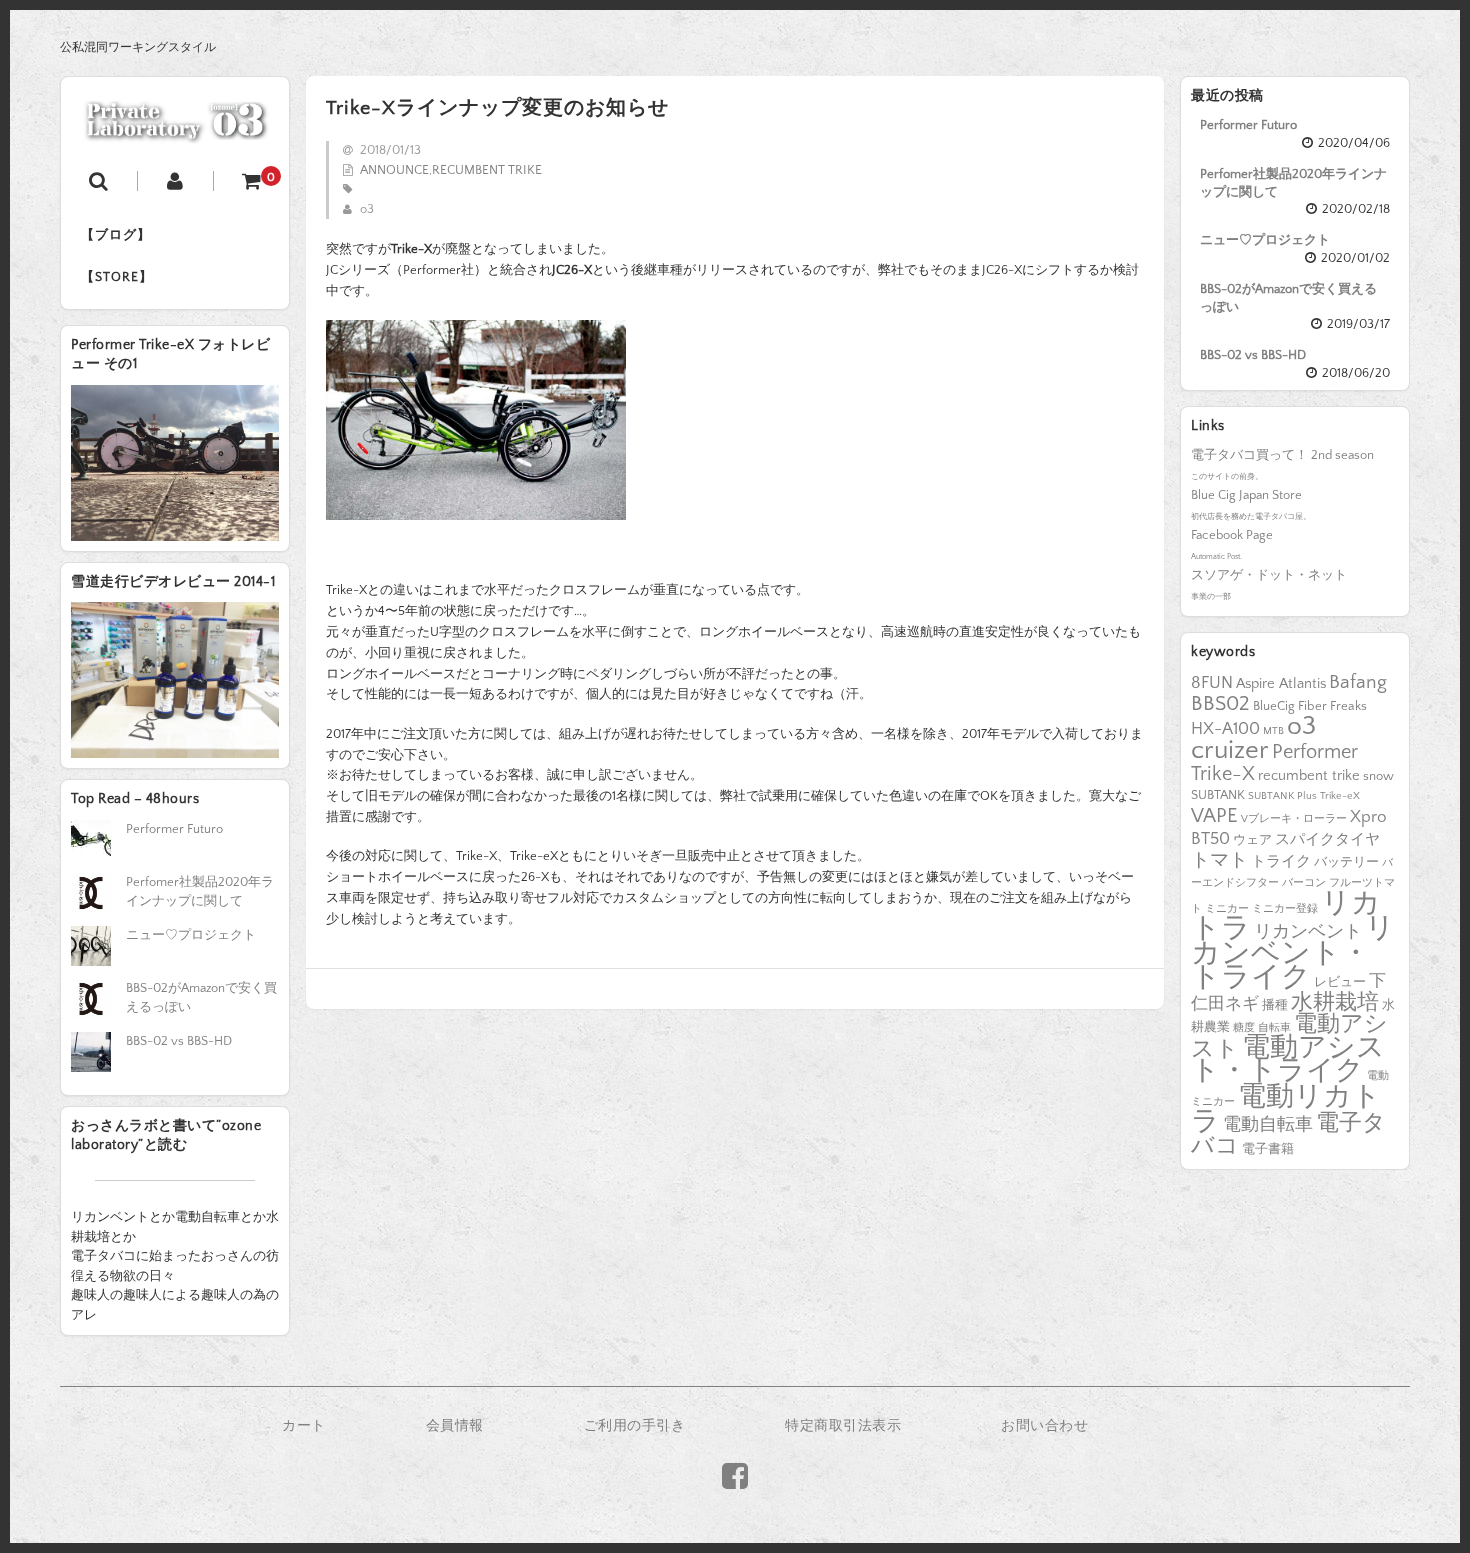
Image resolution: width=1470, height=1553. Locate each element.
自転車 (1274, 1028)
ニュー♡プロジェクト (1265, 240)
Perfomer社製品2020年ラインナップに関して (1293, 183)
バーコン (1304, 883)
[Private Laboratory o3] (175, 130)
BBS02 (1220, 703)
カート (304, 1426)
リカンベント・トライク (1293, 953)
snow (1378, 776)
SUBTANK (1218, 795)
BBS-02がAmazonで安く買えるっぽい (1288, 298)
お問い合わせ (1044, 1426)
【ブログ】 (116, 235)
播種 (1275, 1005)
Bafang (1358, 682)
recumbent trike (1309, 776)
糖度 (1244, 1028)
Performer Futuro (1248, 125)
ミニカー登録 (1285, 909)
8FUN (1212, 682)
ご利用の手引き (635, 1426)
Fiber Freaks (1332, 706)
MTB (1273, 731)
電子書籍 (1268, 1149)
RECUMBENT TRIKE (487, 170)
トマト (1219, 860)
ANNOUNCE (394, 170)
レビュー (1340, 982)
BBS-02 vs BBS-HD (1253, 355)
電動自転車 (1268, 1125)
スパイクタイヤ (1327, 840)
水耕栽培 (1335, 1002)
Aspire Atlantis (1281, 684)
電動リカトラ (1286, 1109)
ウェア (1252, 840)
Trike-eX (1340, 796)
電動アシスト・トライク (1288, 1060)
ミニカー (1227, 909)
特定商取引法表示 (843, 1426)
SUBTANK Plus (1282, 796)
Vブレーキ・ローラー (1294, 819)
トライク (1281, 862)
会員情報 (455, 1426)
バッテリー (1346, 862)
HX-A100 (1225, 728)
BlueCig (1274, 706)
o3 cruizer (1253, 738)
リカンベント (1308, 932)
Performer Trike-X (1274, 763)
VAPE (1214, 816)
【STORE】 (117, 277)
